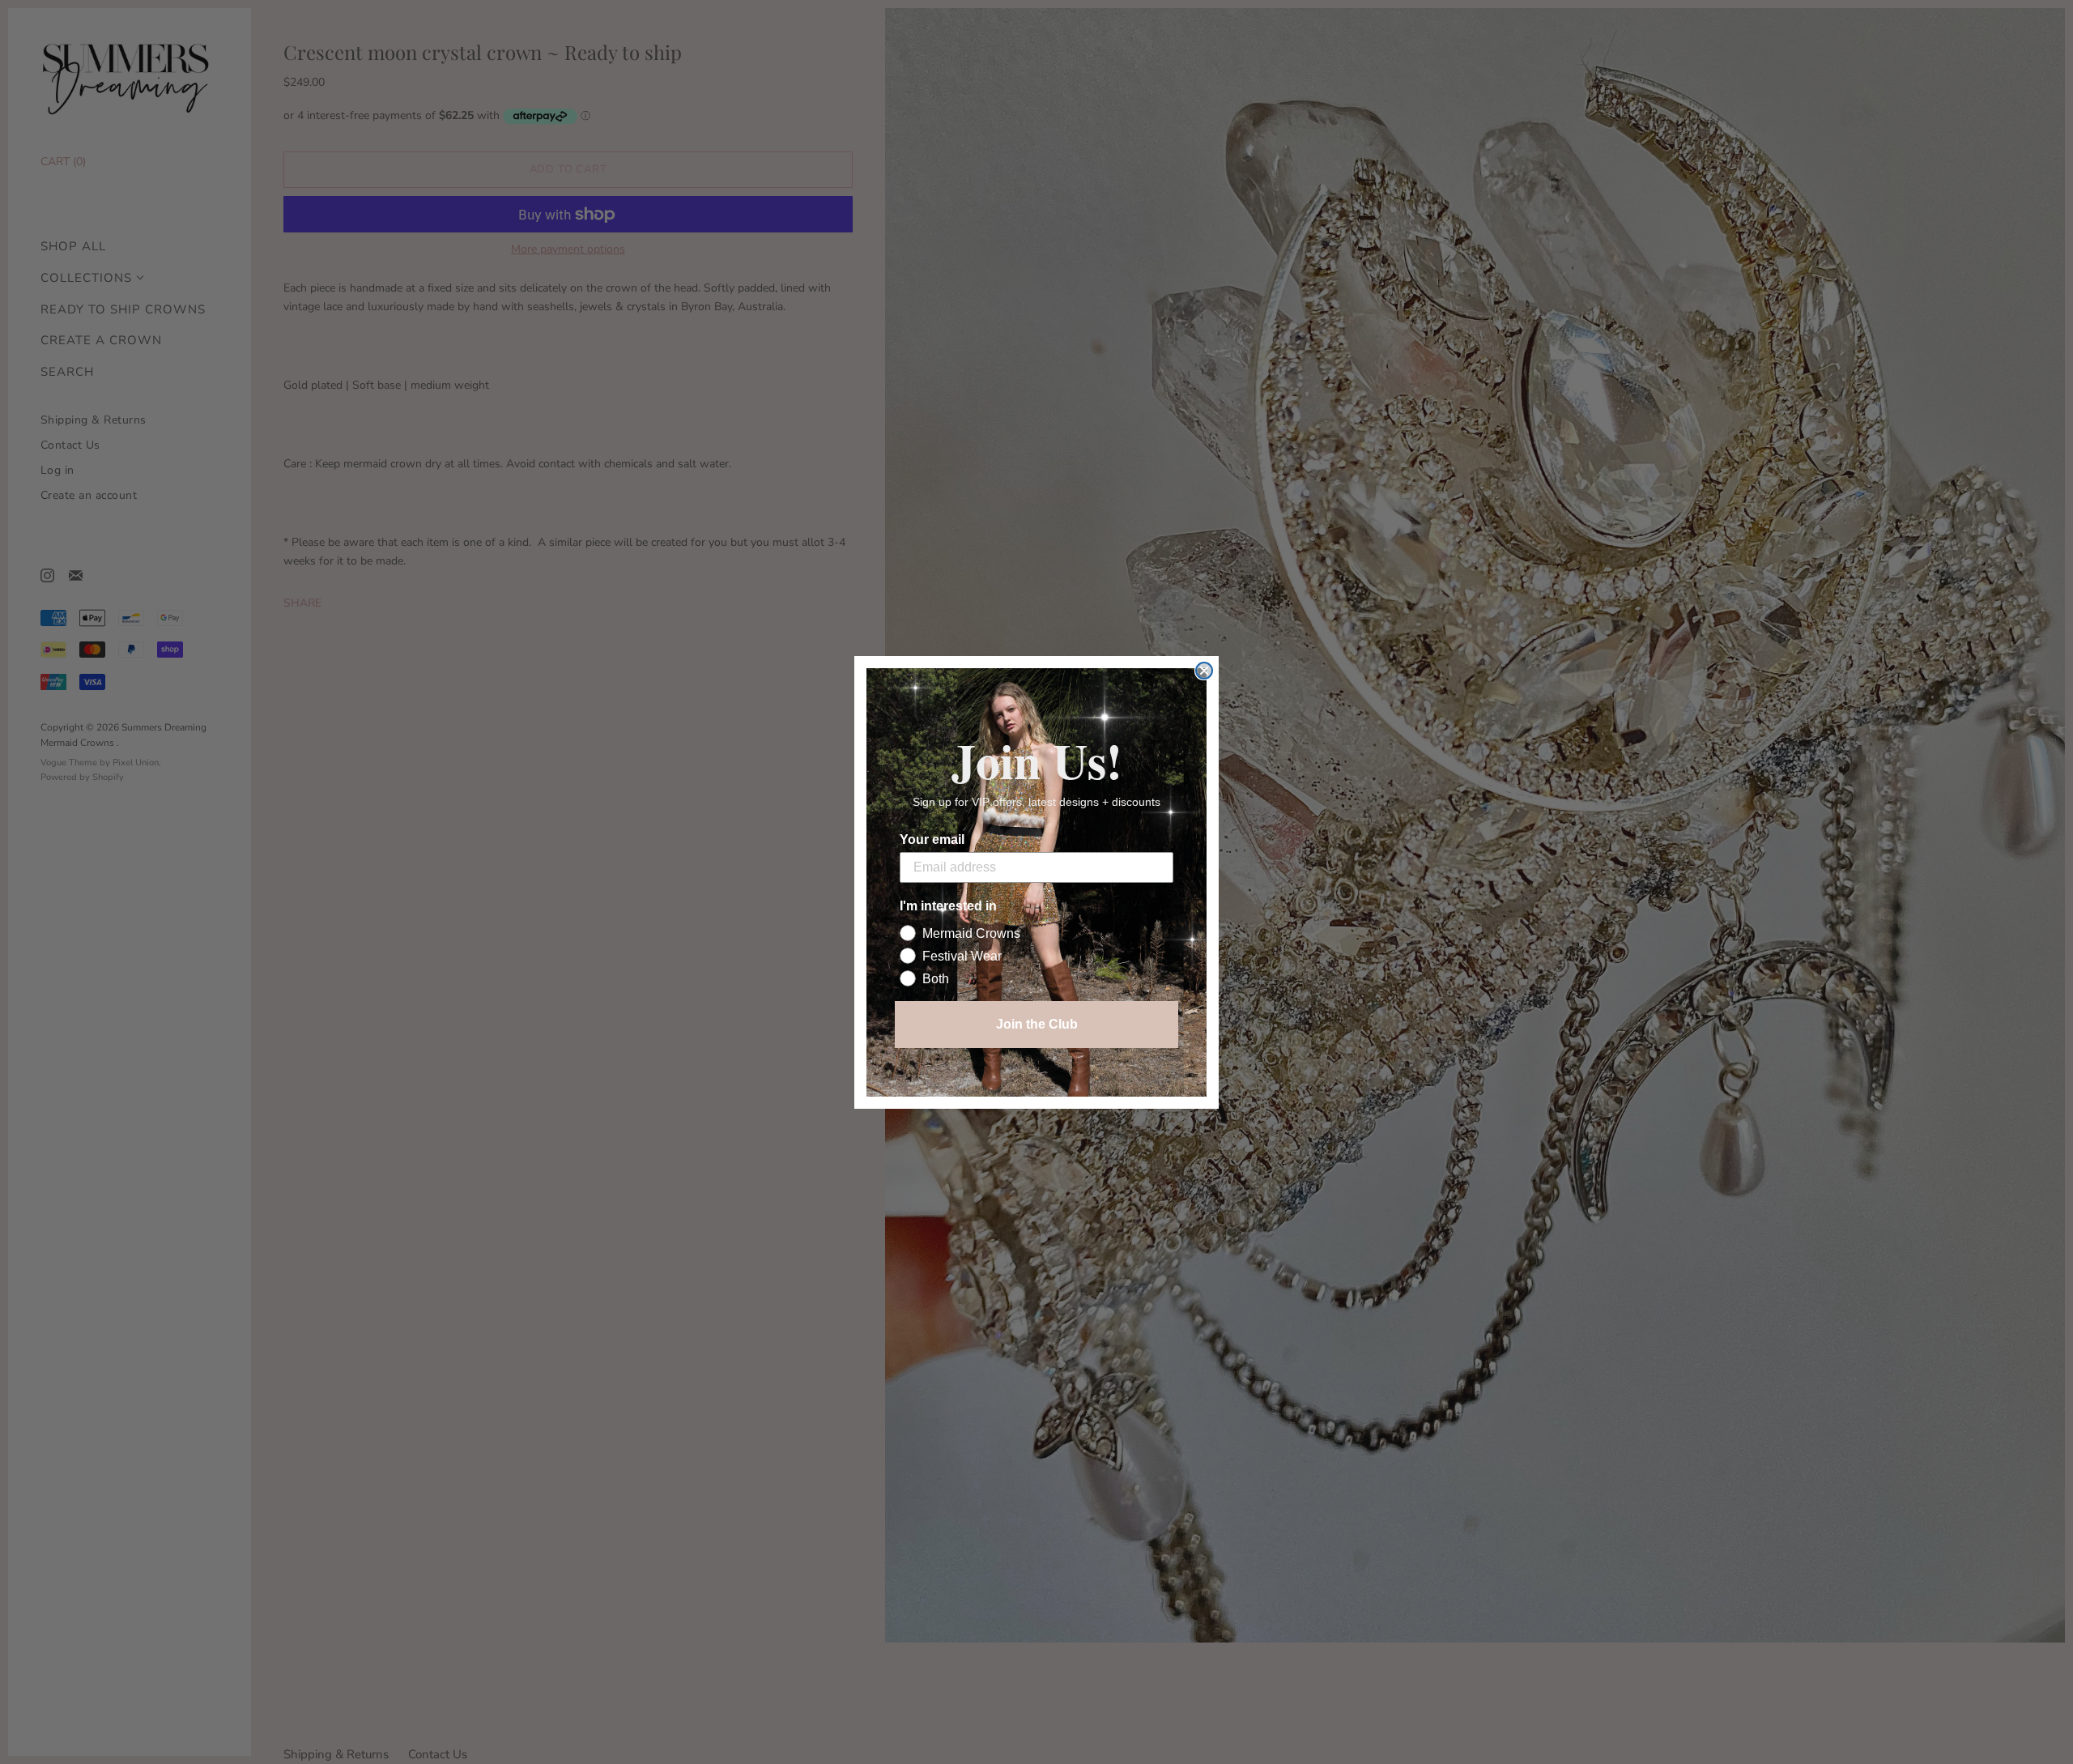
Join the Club (1037, 1024)
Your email (932, 839)
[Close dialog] (1204, 671)
